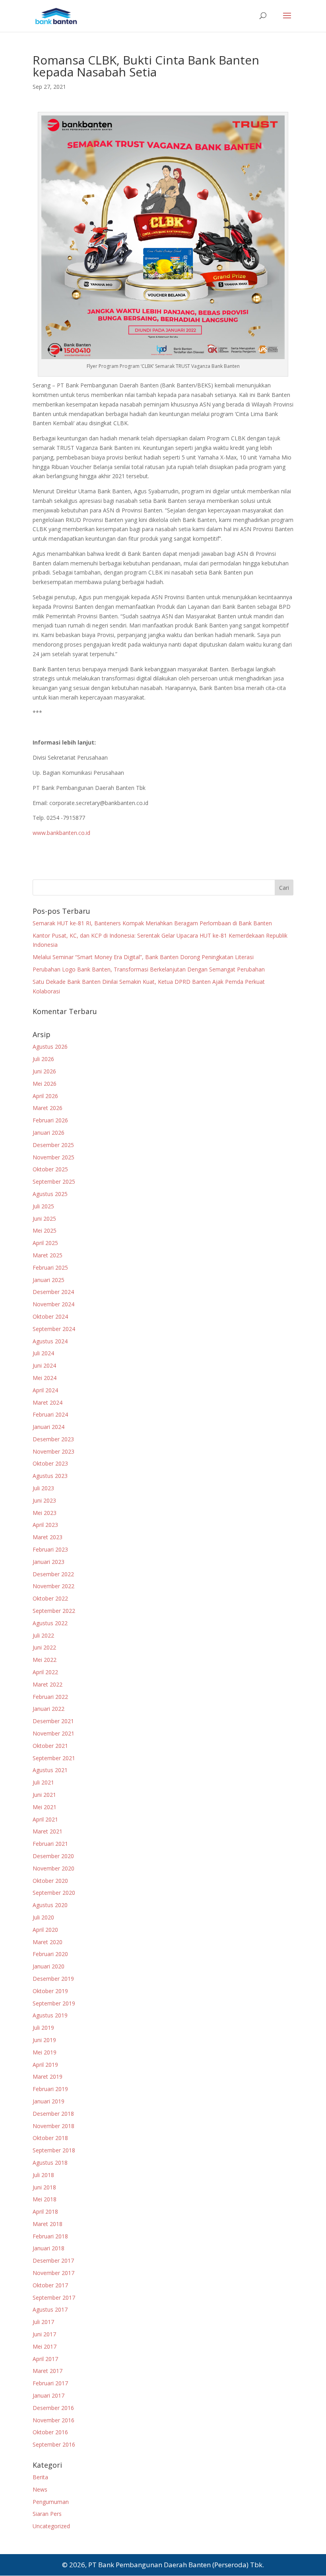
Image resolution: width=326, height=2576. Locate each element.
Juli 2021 (43, 1782)
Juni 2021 (44, 1795)
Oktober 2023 (50, 1463)
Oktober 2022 (50, 1598)
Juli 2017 (43, 2322)
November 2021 (53, 1733)
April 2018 (45, 2211)
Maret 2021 (48, 1831)
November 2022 (53, 1586)
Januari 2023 (49, 1562)
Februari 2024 (50, 1414)
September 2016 (54, 2444)
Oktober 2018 (50, 2138)
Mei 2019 (45, 2052)
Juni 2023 (44, 1500)
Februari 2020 (50, 1954)
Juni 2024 (44, 1365)
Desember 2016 (53, 2408)
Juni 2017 (44, 2334)
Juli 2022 (43, 1635)
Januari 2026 (49, 1133)
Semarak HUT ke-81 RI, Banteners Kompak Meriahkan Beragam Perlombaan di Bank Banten (152, 923)
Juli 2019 (43, 2028)
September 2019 (54, 2003)
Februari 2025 (50, 1267)
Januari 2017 (49, 2395)
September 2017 (54, 2297)
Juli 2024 (43, 1353)
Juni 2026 (44, 1071)
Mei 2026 (45, 1084)
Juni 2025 (44, 1219)
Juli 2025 (43, 1206)
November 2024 (53, 1304)
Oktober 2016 (50, 2432)
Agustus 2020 (50, 1905)
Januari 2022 (49, 1709)
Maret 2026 (48, 1108)
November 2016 (53, 2420)
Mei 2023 (45, 1513)
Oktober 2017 (50, 2285)
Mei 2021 (45, 1807)
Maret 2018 (48, 2224)
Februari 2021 (50, 1844)
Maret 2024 (48, 1402)
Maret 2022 (48, 1684)
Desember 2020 (53, 1856)
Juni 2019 (44, 2040)
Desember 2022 (53, 1574)
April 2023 (45, 1525)
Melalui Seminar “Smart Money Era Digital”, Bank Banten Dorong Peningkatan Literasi (143, 957)
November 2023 (53, 1451)
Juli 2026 (43, 1059)
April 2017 (45, 2359)
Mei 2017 (45, 2346)
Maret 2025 (48, 1255)
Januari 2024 (49, 1427)
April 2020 (45, 1930)
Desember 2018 (53, 2114)
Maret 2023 (48, 1537)
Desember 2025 (53, 1145)
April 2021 (45, 1819)
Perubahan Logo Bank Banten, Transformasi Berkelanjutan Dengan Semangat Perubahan (149, 969)
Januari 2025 (49, 1280)
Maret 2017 (48, 2371)
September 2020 (54, 1893)
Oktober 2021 (50, 1746)
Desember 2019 (53, 1979)
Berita (40, 2477)
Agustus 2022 (50, 1623)
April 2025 (45, 1243)
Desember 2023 (53, 1439)
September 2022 (54, 1611)
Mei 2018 (45, 2199)
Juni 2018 (44, 2187)
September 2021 (54, 1758)
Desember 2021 (53, 1721)
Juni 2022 (44, 1647)
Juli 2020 (43, 1917)
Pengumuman (51, 2502)
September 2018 (54, 2150)
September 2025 (54, 1181)
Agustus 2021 (50, 1770)
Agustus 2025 (50, 1194)
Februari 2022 (50, 1697)
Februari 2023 (50, 1549)
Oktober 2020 (50, 1881)
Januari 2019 (49, 2101)
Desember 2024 (53, 1292)
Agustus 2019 (50, 2015)
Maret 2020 (48, 1942)
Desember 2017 (53, 2260)
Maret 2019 (48, 2077)
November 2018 (53, 2126)
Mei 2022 (45, 1660)
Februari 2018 (50, 2236)
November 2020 (53, 1868)
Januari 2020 (49, 1966)
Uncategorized (51, 2526)
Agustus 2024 (50, 1341)
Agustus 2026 (50, 1047)
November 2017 (53, 2273)
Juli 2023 (43, 1488)
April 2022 (45, 1672)
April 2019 (45, 2065)
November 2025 (53, 1157)
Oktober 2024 (50, 1316)
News (40, 2489)
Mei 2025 (45, 1230)
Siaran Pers (47, 2514)
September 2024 (54, 1329)
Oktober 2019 (50, 1991)
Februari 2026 (50, 1120)
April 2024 (45, 1390)
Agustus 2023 (50, 1476)
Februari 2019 (50, 2089)
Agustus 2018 (50, 2163)
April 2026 (45, 1096)
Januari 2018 (49, 2248)
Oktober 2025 (50, 1169)
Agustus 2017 (50, 2309)
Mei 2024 (45, 1378)
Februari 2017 (50, 2383)
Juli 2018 (43, 2175)
